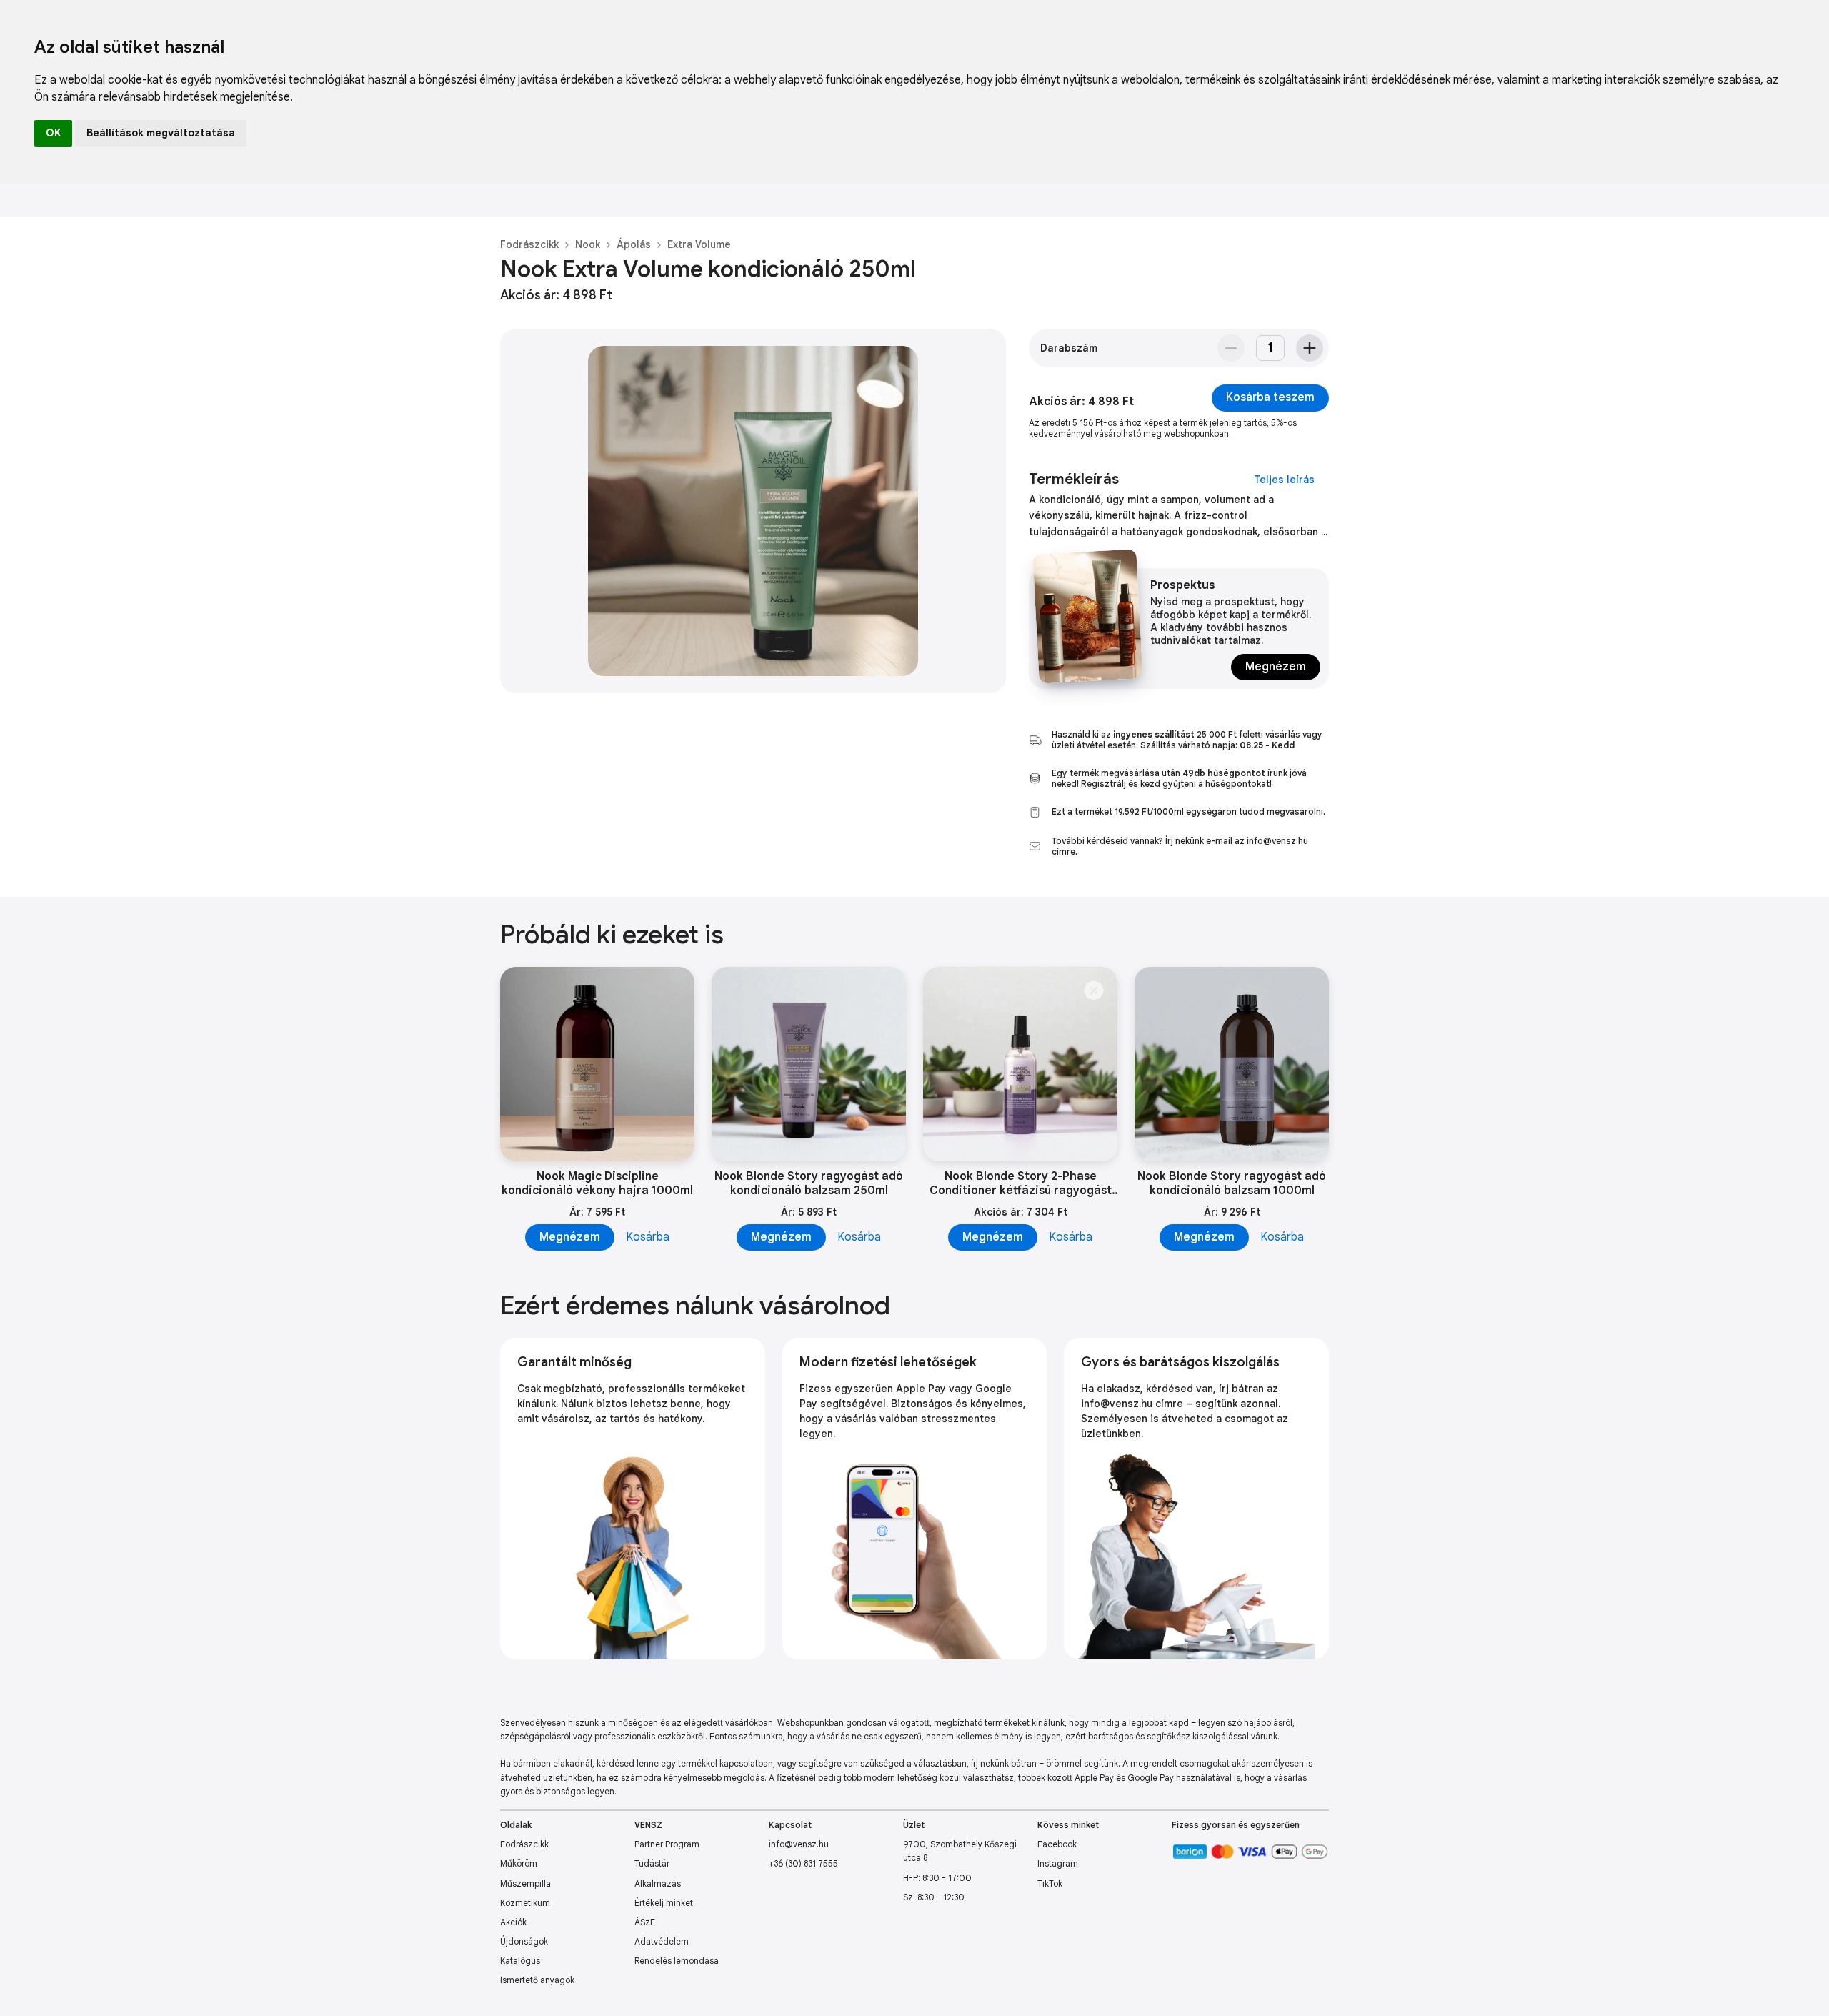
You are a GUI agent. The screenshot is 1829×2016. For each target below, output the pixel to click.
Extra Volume (699, 244)
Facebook (1057, 1844)
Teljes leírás (1284, 480)
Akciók (513, 1922)
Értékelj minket (664, 1903)
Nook (588, 244)
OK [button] (53, 133)
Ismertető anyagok (537, 1980)
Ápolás (634, 244)
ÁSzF (645, 1922)
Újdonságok (524, 1941)
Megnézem (1276, 667)
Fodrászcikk (529, 244)
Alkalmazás (658, 1883)
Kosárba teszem (1270, 397)
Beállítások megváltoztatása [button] (161, 133)
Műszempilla (525, 1883)
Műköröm (519, 1863)
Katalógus (520, 1961)
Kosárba (648, 1237)
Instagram (1058, 1863)
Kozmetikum (525, 1903)
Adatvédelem (662, 1941)
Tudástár (652, 1863)
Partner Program (667, 1844)
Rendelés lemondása (677, 1961)
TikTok (1050, 1883)
